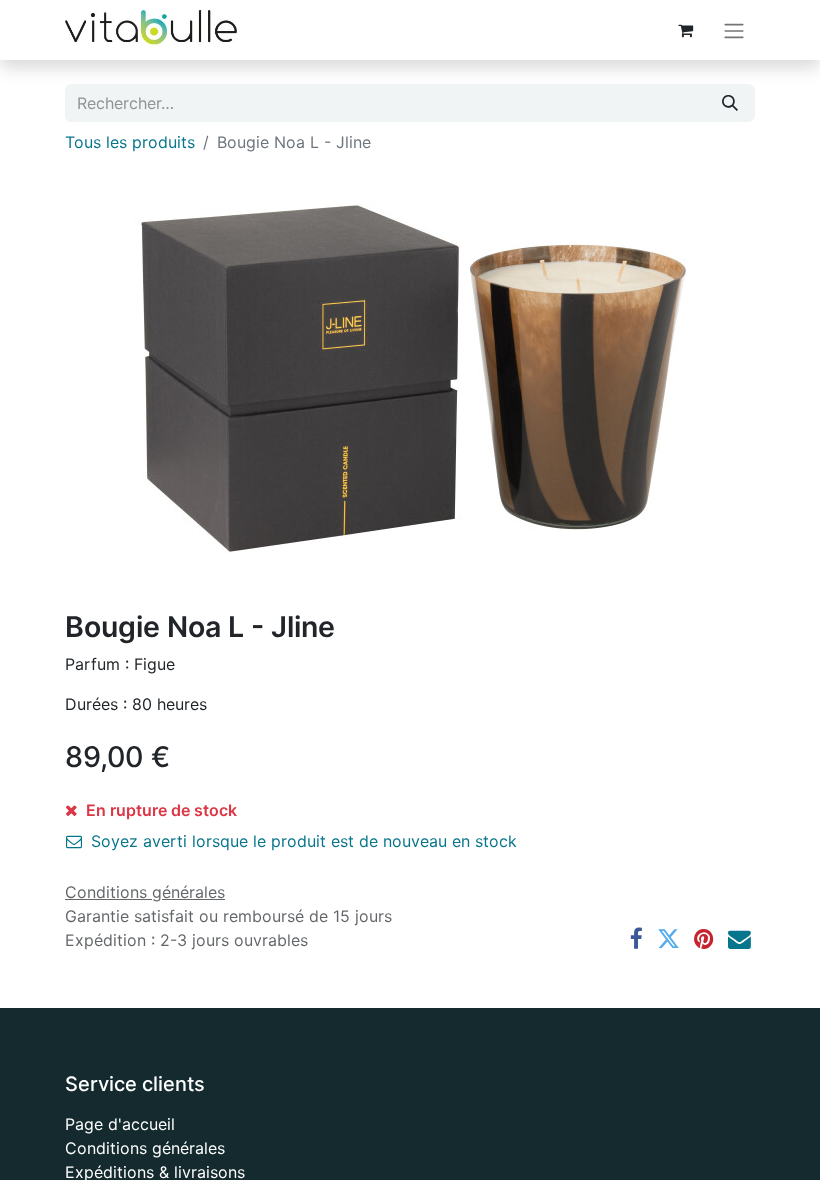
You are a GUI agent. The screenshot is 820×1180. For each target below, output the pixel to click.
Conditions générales (145, 1148)
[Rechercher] (730, 103)
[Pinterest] (704, 939)
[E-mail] (739, 939)
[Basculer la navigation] (734, 30)
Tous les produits (130, 142)
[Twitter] (668, 939)
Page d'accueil (120, 1124)
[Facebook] (636, 939)
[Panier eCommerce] (685, 30)
